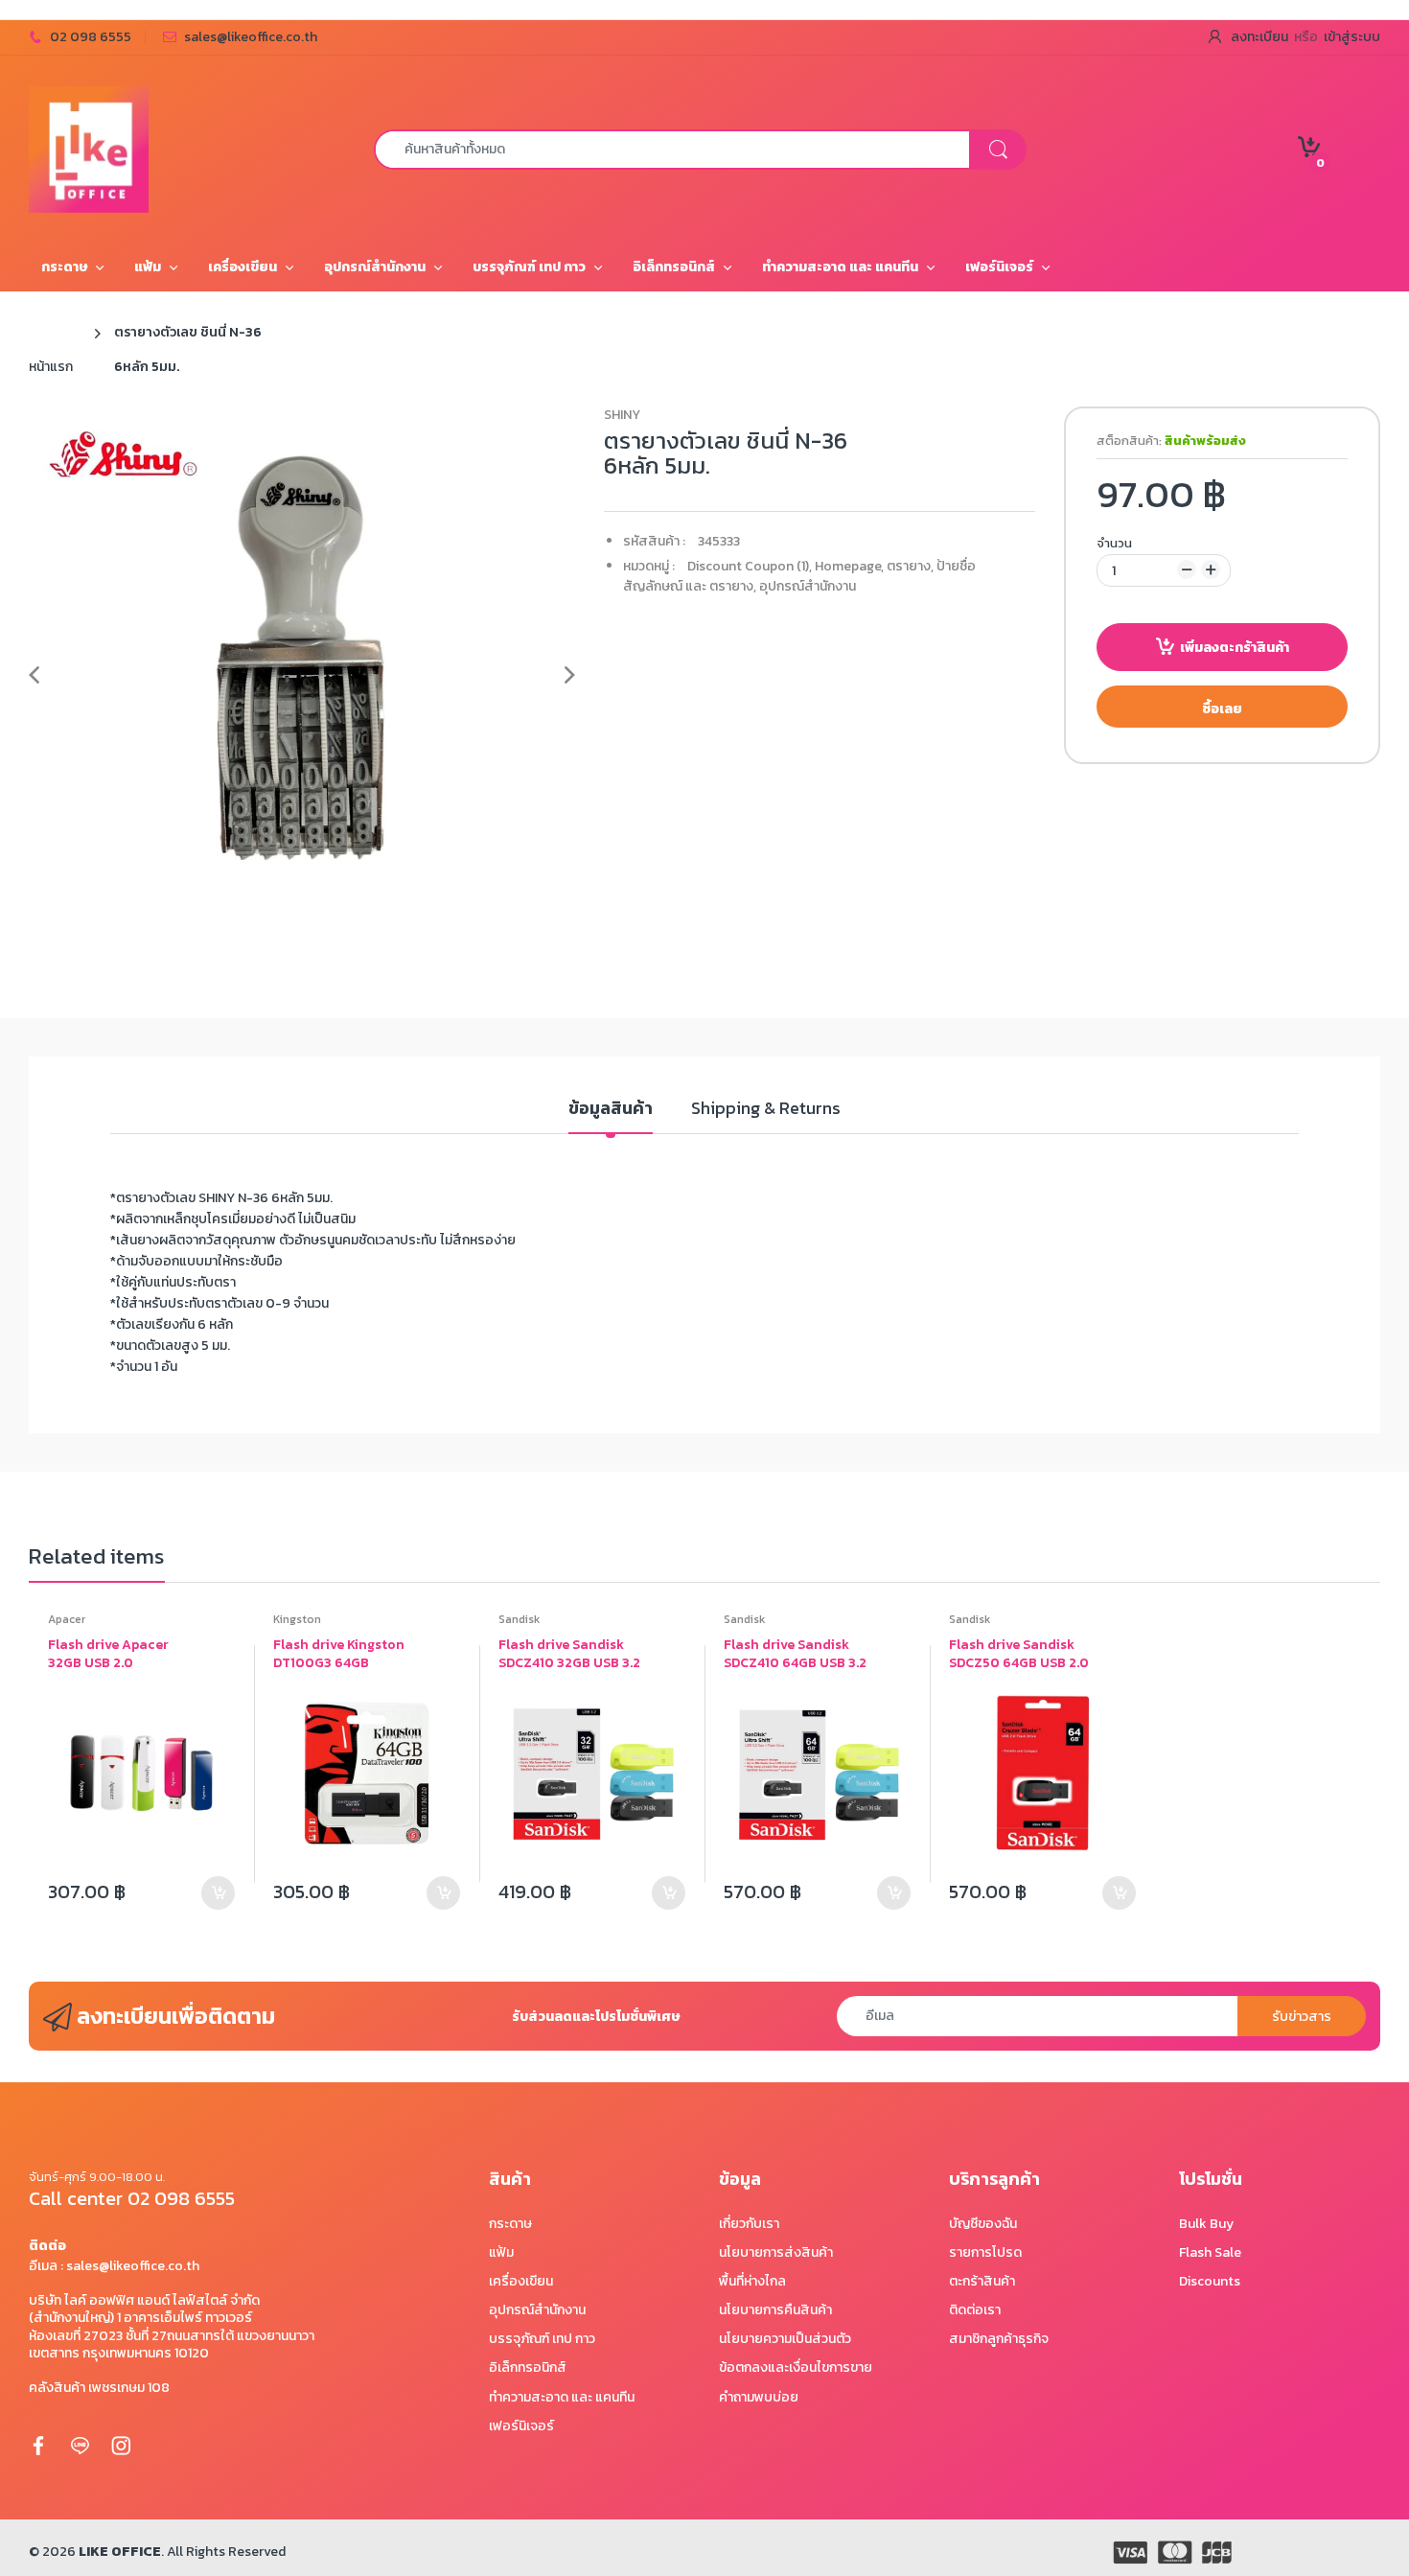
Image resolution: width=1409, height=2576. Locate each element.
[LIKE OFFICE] (89, 148)
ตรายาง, (910, 566)
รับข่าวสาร (1302, 2017)
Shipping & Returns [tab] (766, 1109)
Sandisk (519, 1619)
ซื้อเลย (1222, 709)
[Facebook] (38, 2445)
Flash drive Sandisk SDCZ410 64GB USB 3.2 (795, 1654)
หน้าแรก (51, 367)
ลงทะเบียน (1259, 37)
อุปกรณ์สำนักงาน (808, 586)
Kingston (297, 1619)
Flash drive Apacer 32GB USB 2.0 (108, 1654)
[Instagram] (121, 2445)
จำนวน (1114, 543)
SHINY (622, 415)
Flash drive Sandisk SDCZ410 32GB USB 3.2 (569, 1654)
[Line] (80, 2445)
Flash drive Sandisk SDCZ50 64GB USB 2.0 (1019, 1654)
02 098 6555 (91, 37)
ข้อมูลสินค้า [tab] (611, 1109)
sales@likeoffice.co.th (251, 37)
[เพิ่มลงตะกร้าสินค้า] (218, 1893)
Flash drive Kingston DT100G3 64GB (339, 1654)
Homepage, (849, 566)
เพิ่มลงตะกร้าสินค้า (1235, 648)
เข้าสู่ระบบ (1352, 37)
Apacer (67, 1619)
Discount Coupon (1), (750, 566)
